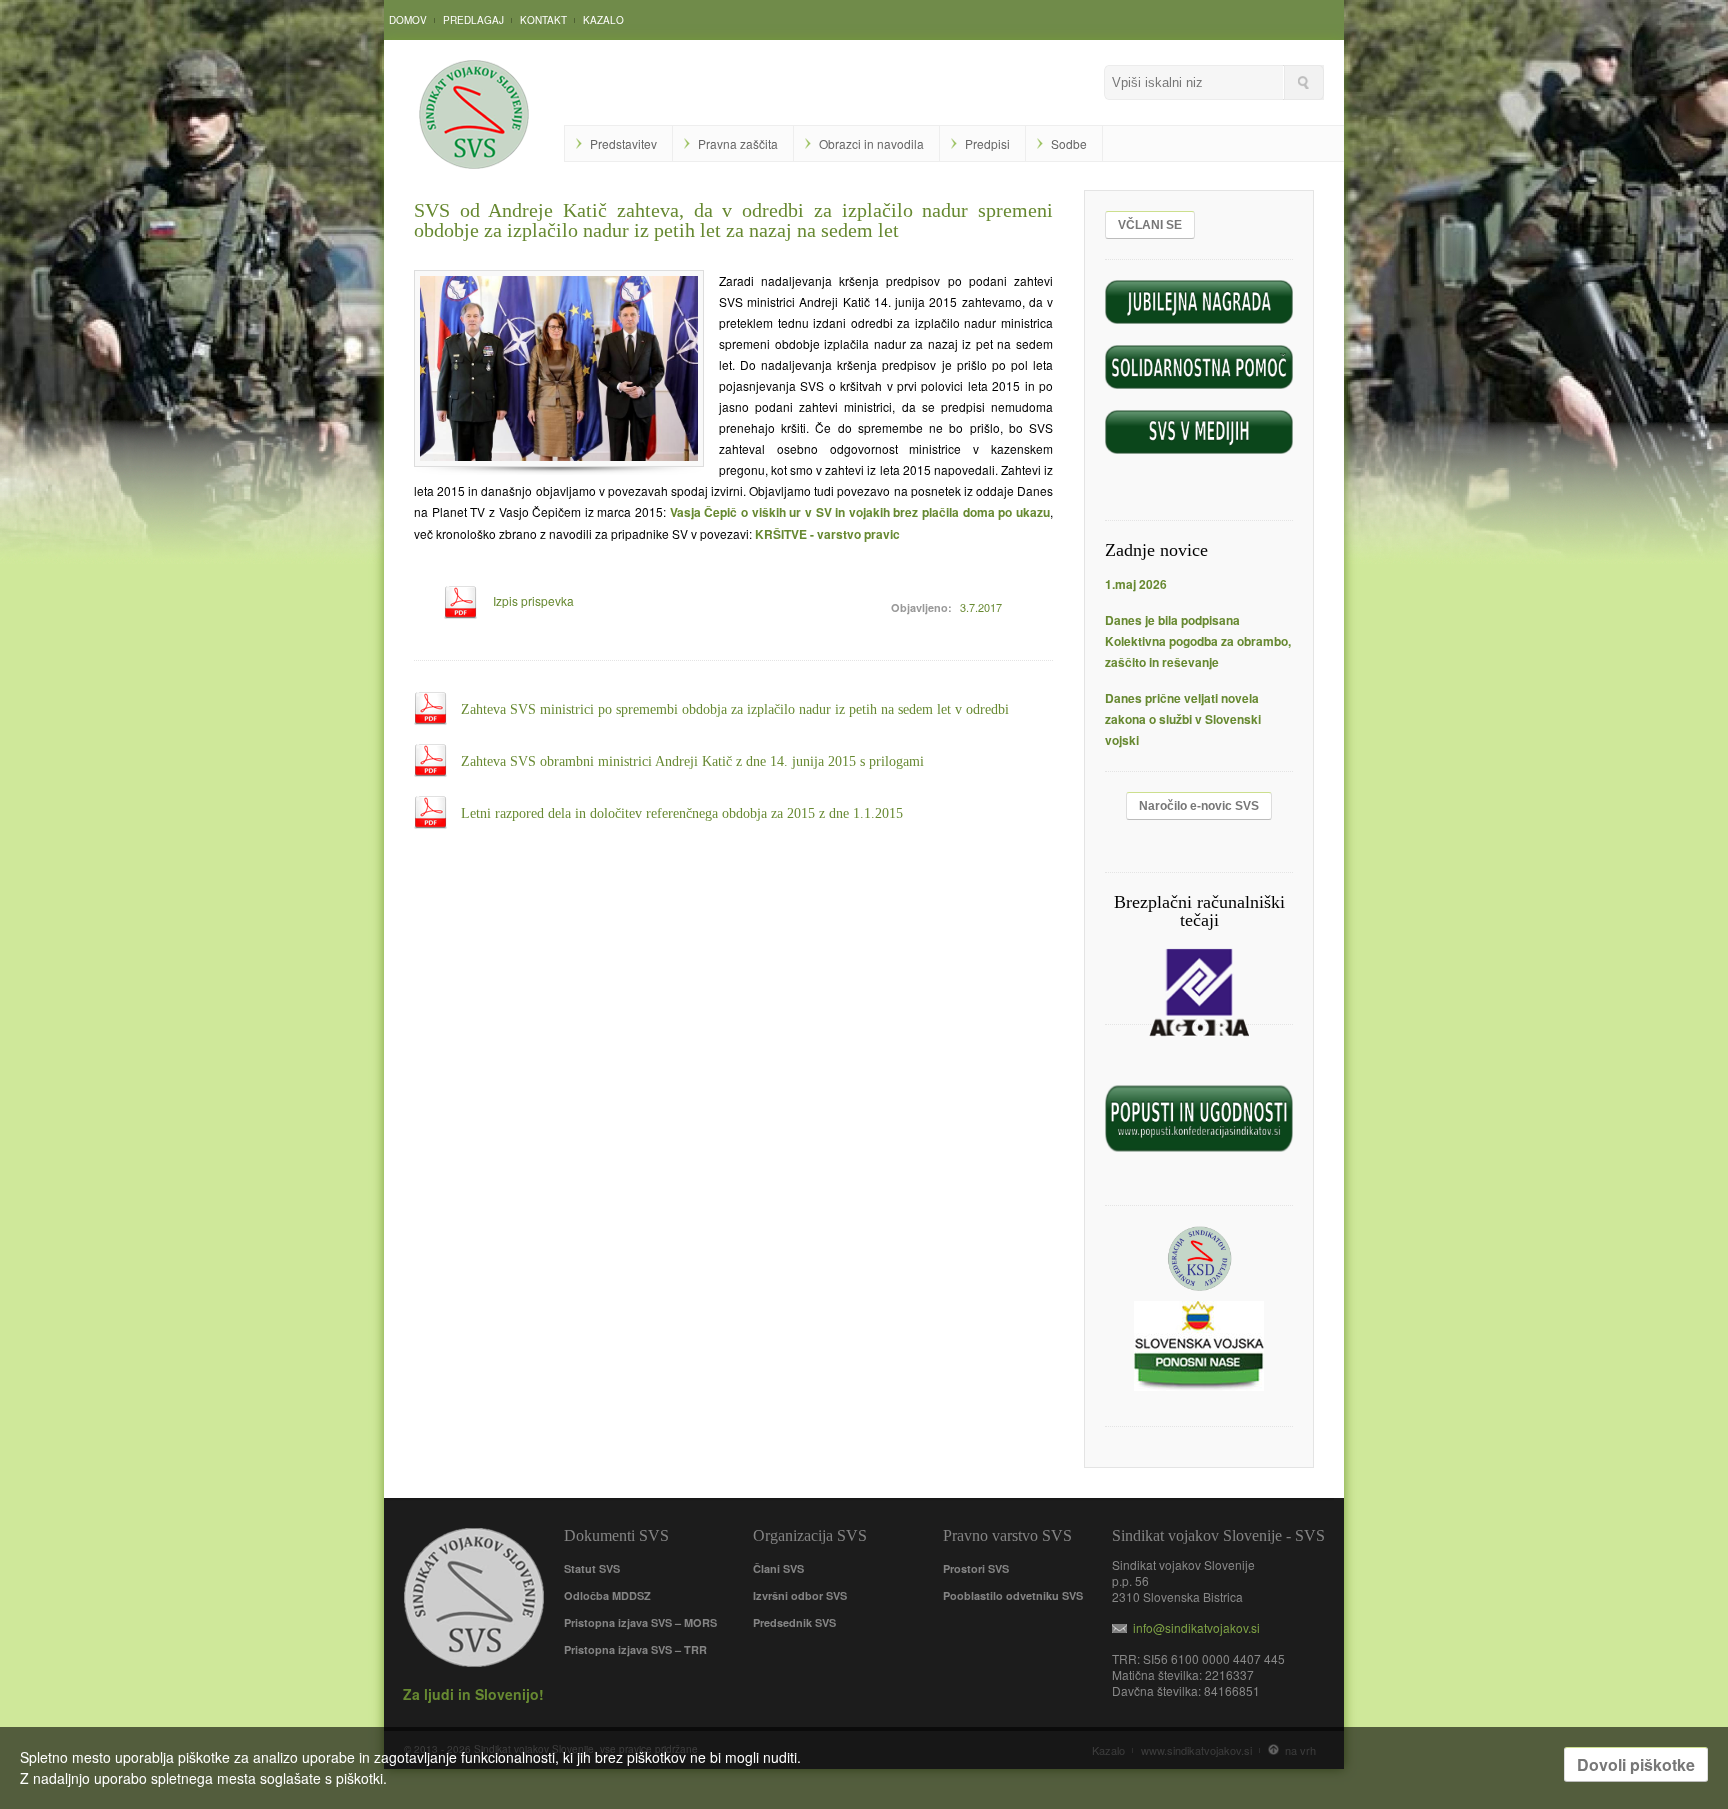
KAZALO (603, 20)
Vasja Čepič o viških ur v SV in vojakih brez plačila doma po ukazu (860, 512)
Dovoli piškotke (1636, 1764)
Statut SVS (592, 1568)
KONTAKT (543, 20)
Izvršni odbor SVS (800, 1595)
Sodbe (1069, 143)
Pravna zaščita (738, 143)
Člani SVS (778, 1568)
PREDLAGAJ (473, 20)
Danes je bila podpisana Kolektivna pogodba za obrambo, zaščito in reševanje (1198, 641)
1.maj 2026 (1136, 584)
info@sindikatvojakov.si (1193, 1627)
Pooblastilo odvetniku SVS (1013, 1595)
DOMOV (408, 20)
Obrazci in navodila (871, 143)
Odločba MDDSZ (607, 1595)
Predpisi (987, 143)
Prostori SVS (976, 1568)
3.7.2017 (981, 607)
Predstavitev (623, 143)
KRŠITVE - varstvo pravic (827, 534)
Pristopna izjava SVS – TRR (635, 1649)
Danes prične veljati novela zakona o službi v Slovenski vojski (1183, 719)
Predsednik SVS (794, 1622)
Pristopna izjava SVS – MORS (640, 1622)
